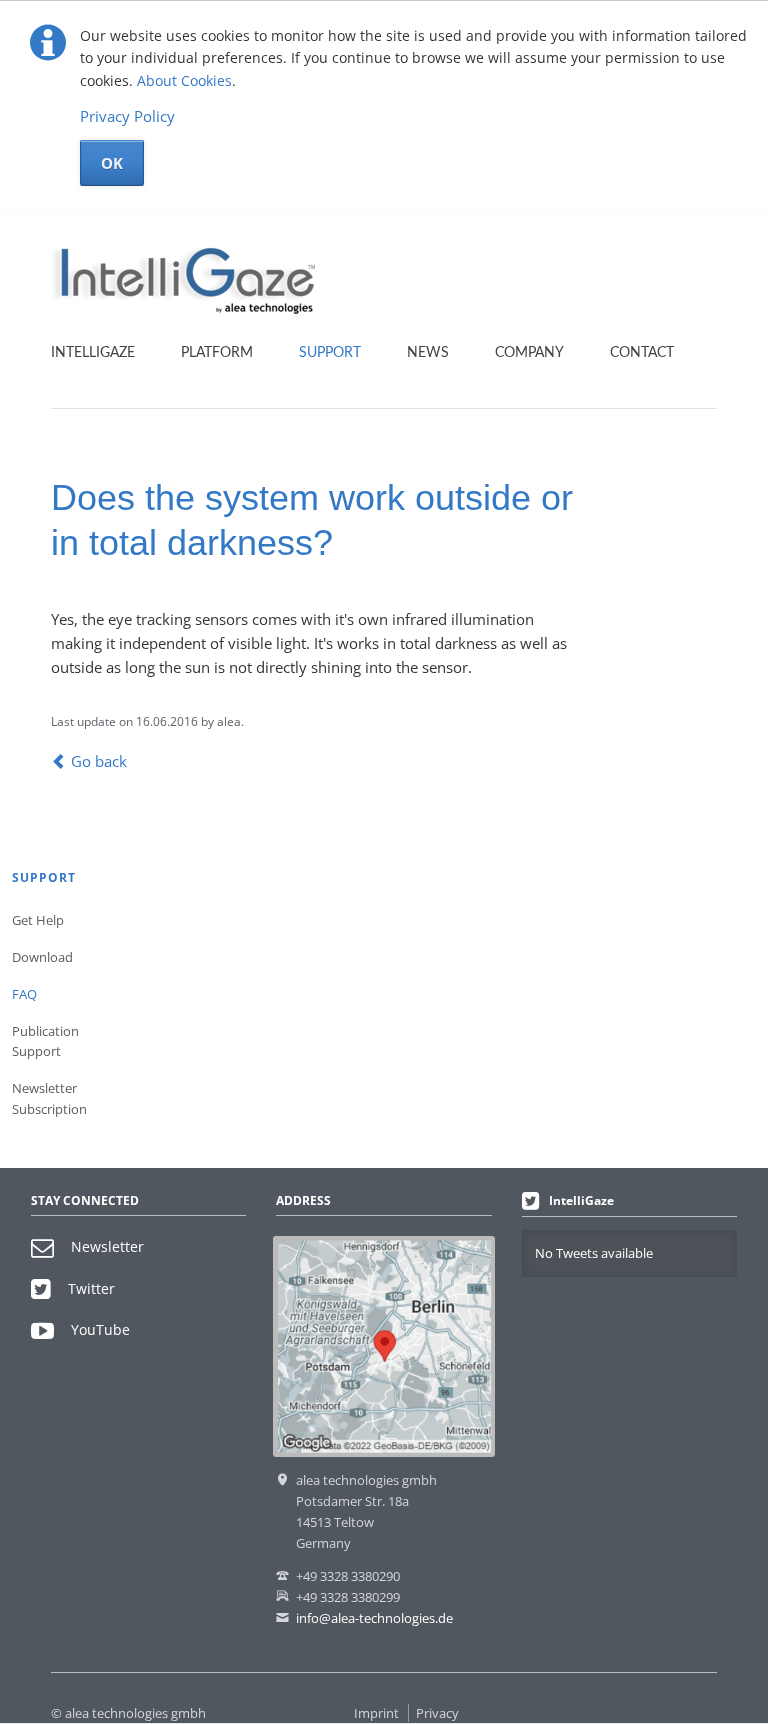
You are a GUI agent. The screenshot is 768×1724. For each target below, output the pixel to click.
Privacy (437, 1713)
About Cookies (184, 80)
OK (112, 163)
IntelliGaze (93, 353)
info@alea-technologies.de (374, 1618)
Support (330, 353)
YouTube (100, 1329)
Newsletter (107, 1246)
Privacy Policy (127, 116)
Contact (642, 353)
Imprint (376, 1713)
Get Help (38, 920)
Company (529, 353)
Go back (99, 761)
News (428, 353)
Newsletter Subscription (46, 1098)
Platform (217, 353)
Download (42, 957)
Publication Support (45, 1041)
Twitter (91, 1288)
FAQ (24, 994)
